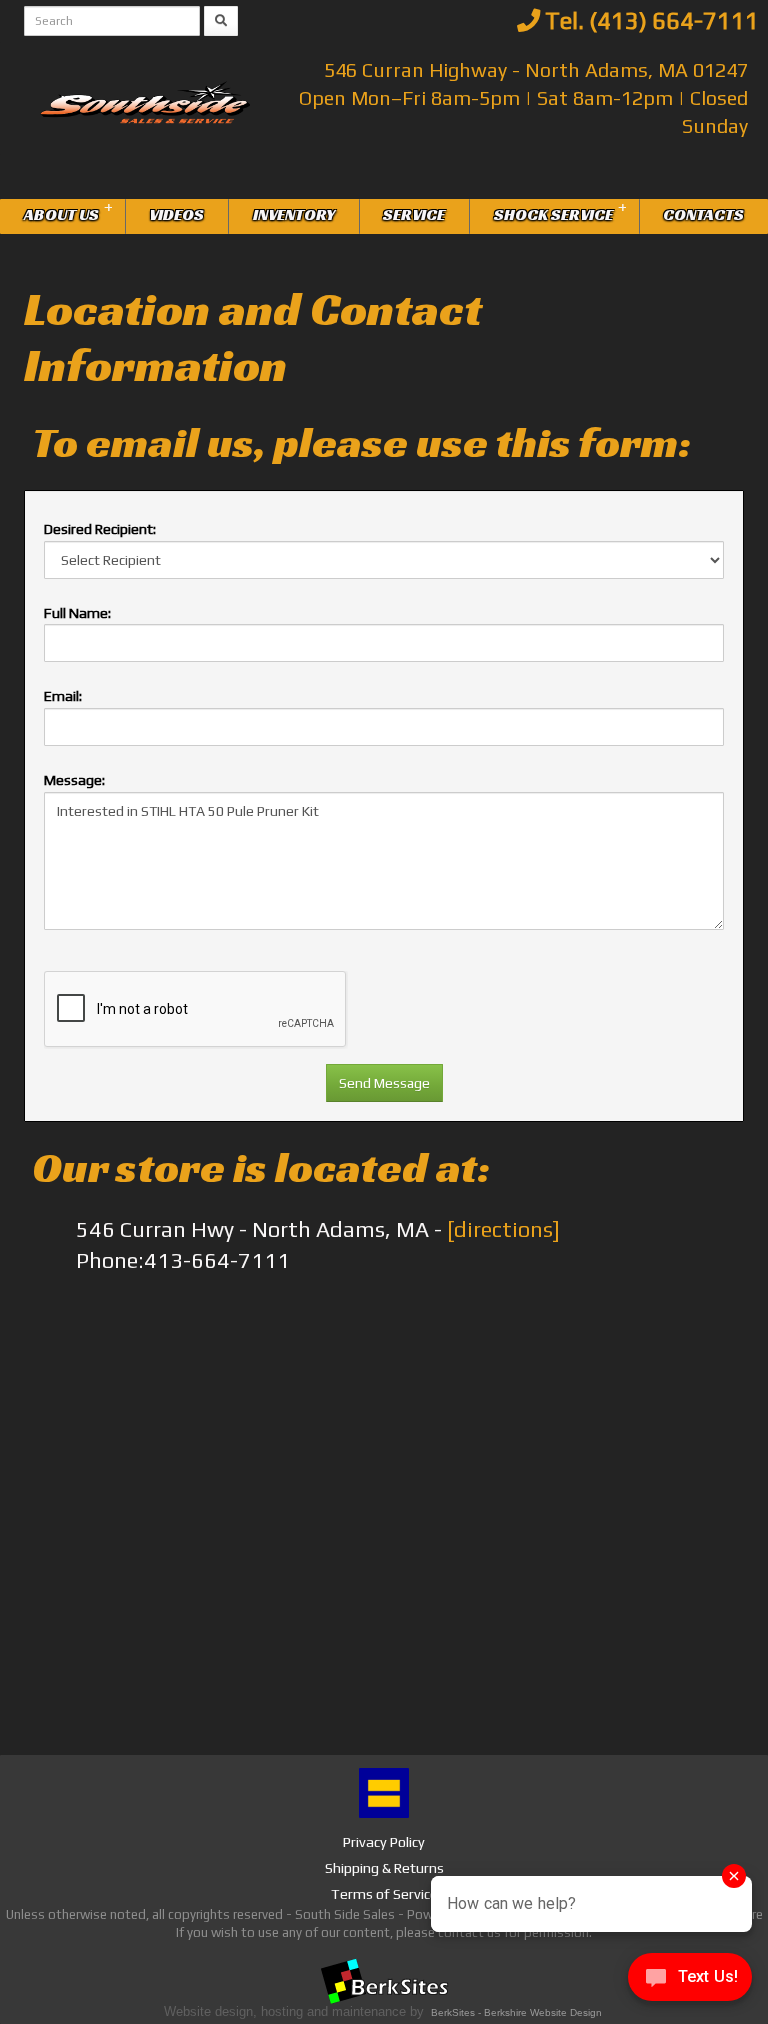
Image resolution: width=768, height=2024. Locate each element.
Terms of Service (384, 1894)
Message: (74, 780)
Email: (63, 696)
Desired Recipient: (100, 529)
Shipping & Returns (384, 1868)
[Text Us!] (690, 1982)
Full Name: (77, 613)
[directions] (503, 1229)
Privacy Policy (384, 1842)
